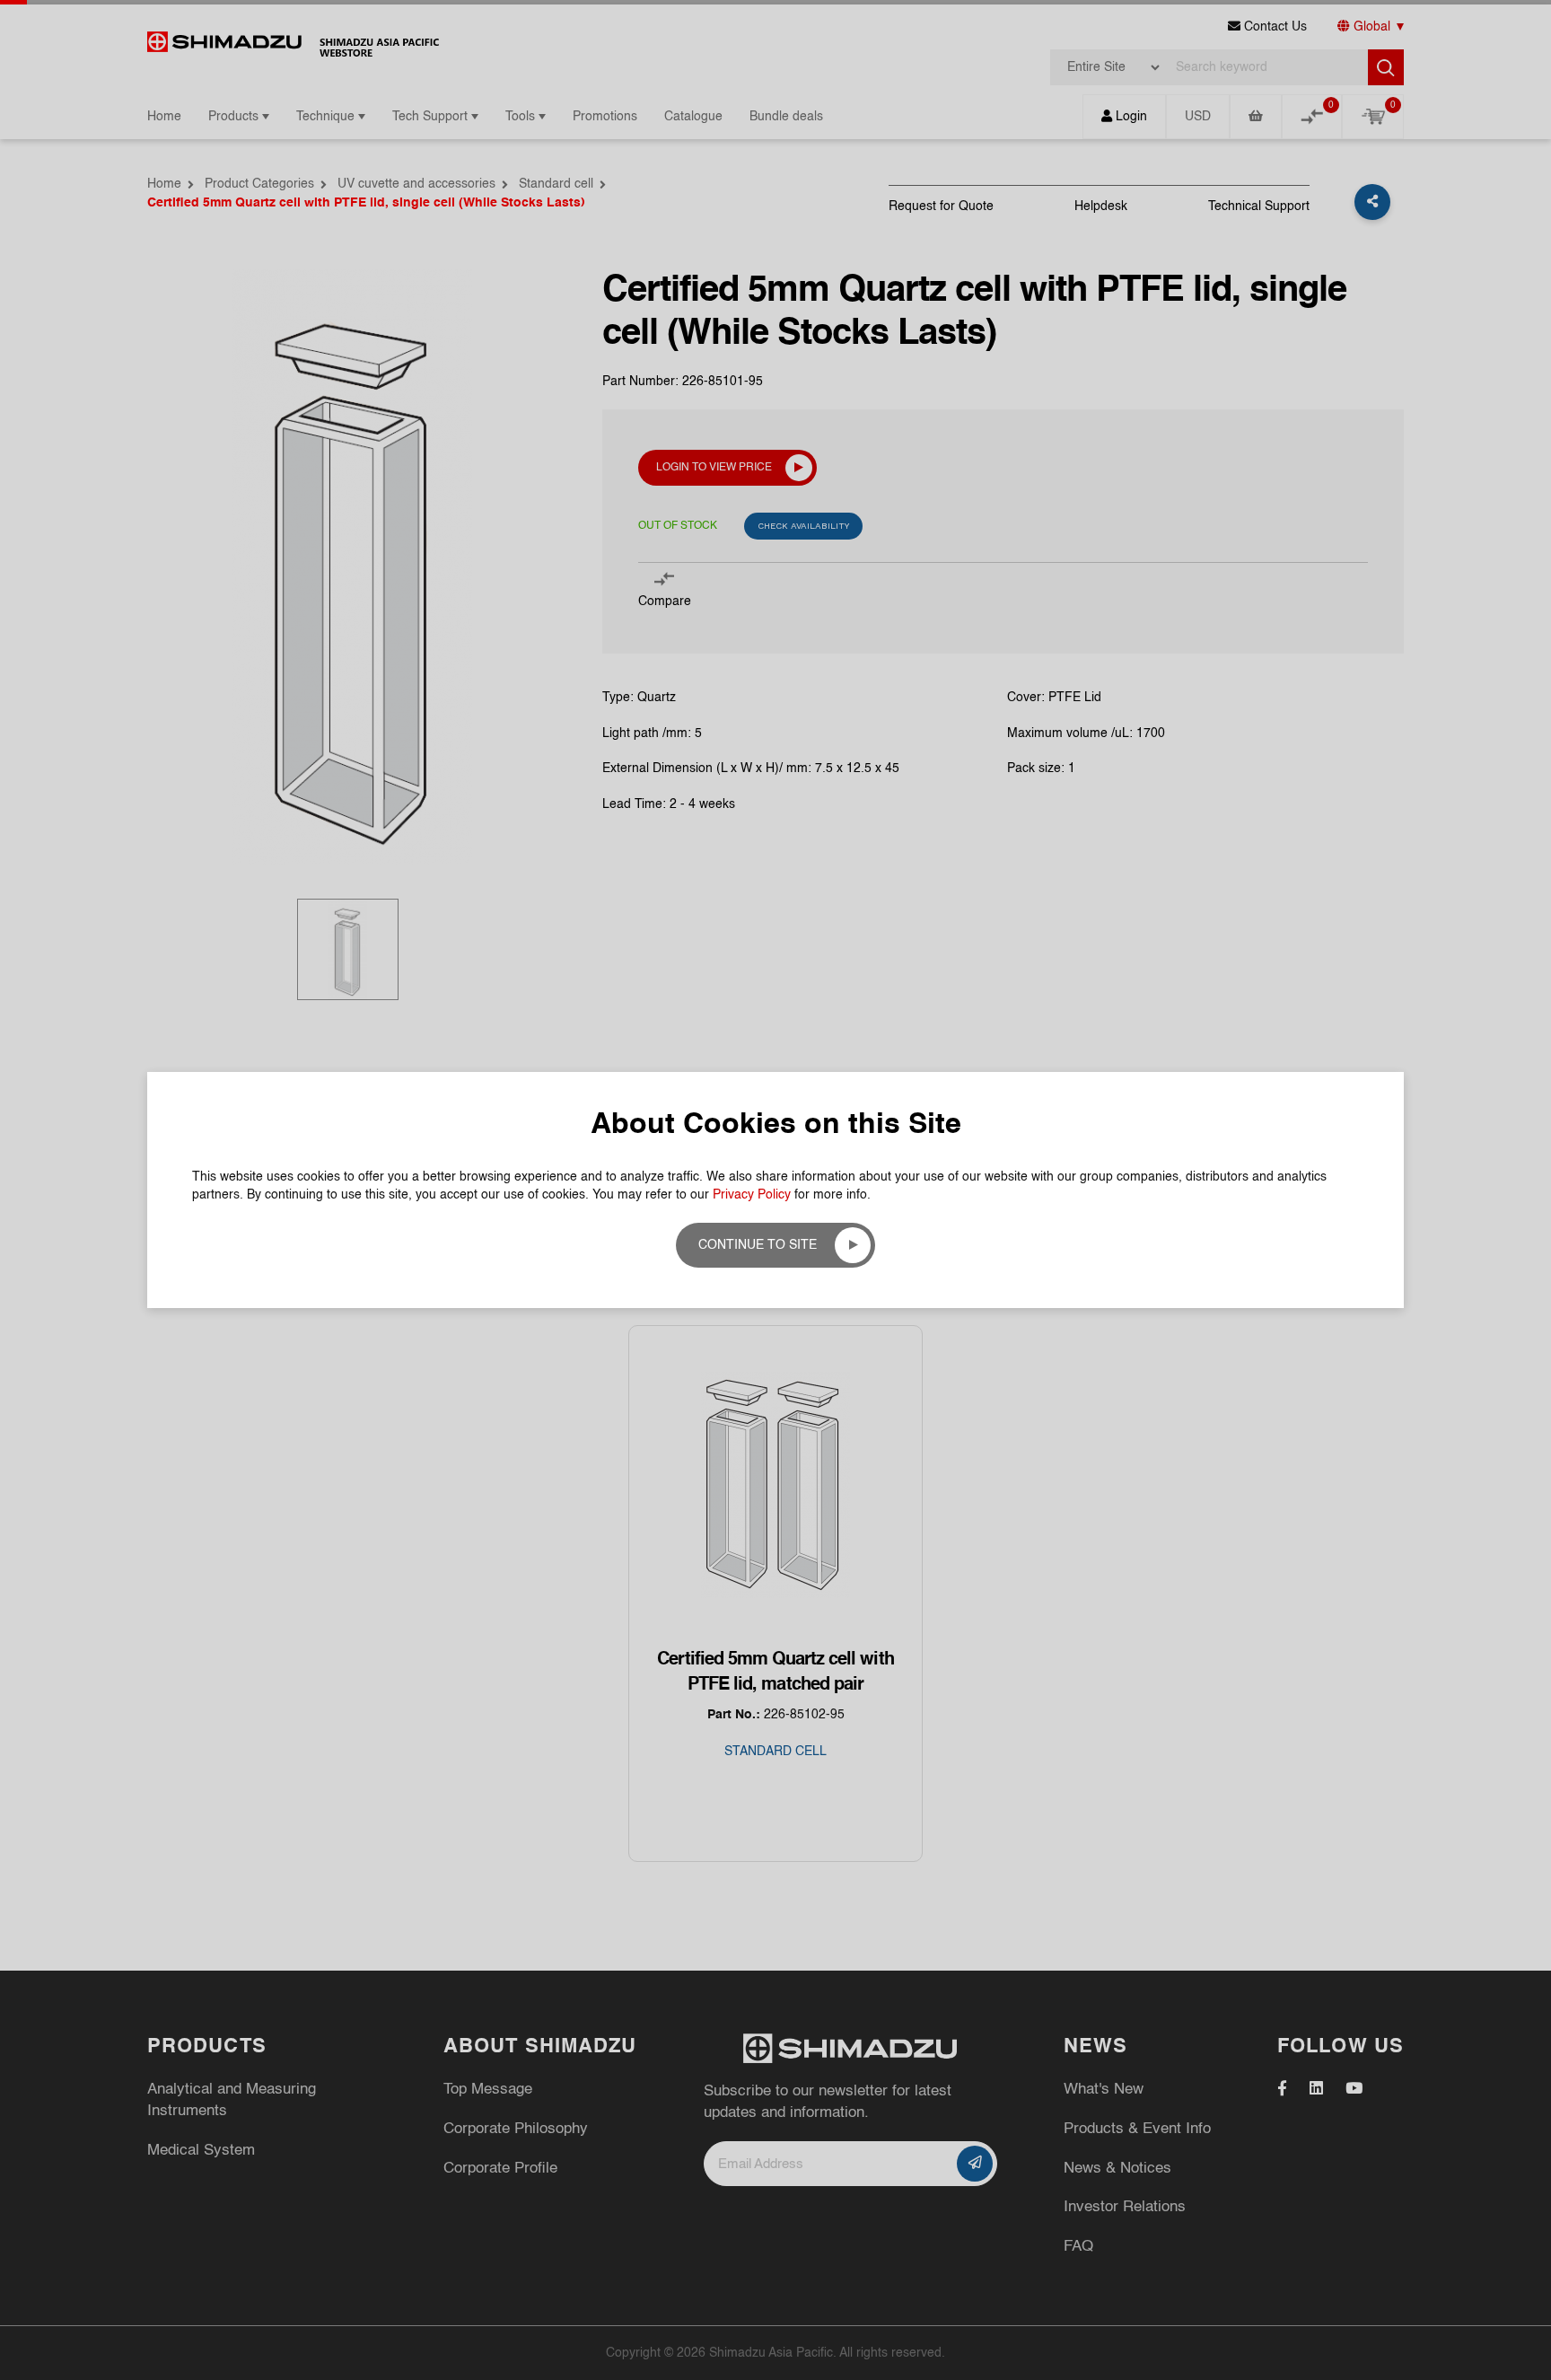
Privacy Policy (752, 1195)
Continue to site (758, 1245)
